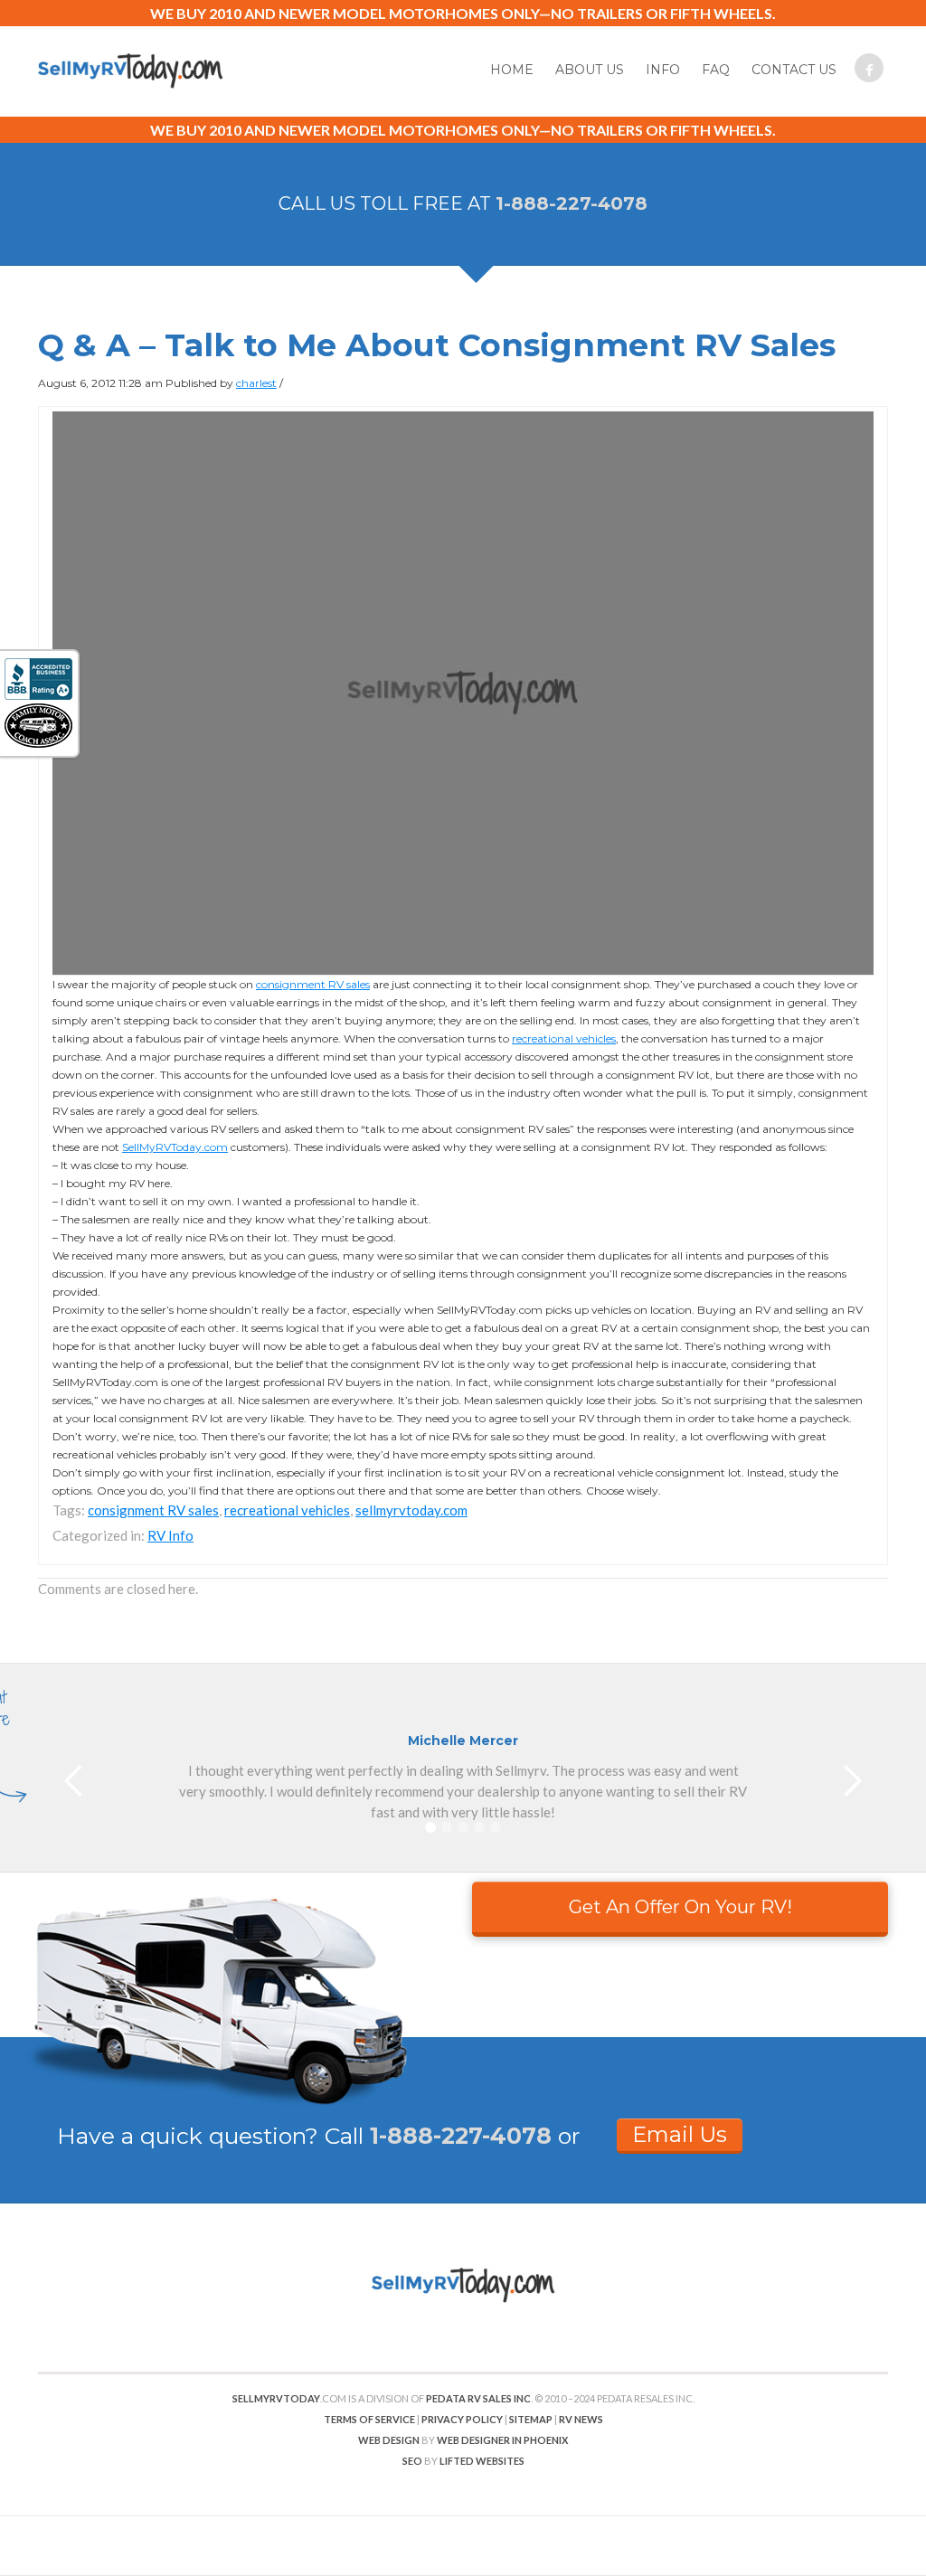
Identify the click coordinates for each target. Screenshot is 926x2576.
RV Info (170, 1535)
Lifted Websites (482, 2461)
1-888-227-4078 (572, 203)
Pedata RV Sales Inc (478, 2398)
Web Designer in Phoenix (502, 2440)
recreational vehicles (564, 1038)
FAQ (716, 70)
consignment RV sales (313, 984)
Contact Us (794, 70)
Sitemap (531, 2419)
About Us (590, 70)
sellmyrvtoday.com (411, 1510)
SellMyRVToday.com (175, 1147)
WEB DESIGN (389, 2440)
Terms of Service (369, 2419)
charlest (256, 383)
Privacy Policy (462, 2419)
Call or (452, 2136)
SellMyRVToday (276, 2398)
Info (663, 70)
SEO (412, 2461)
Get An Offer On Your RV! (680, 1907)
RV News (581, 2419)
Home (512, 70)
